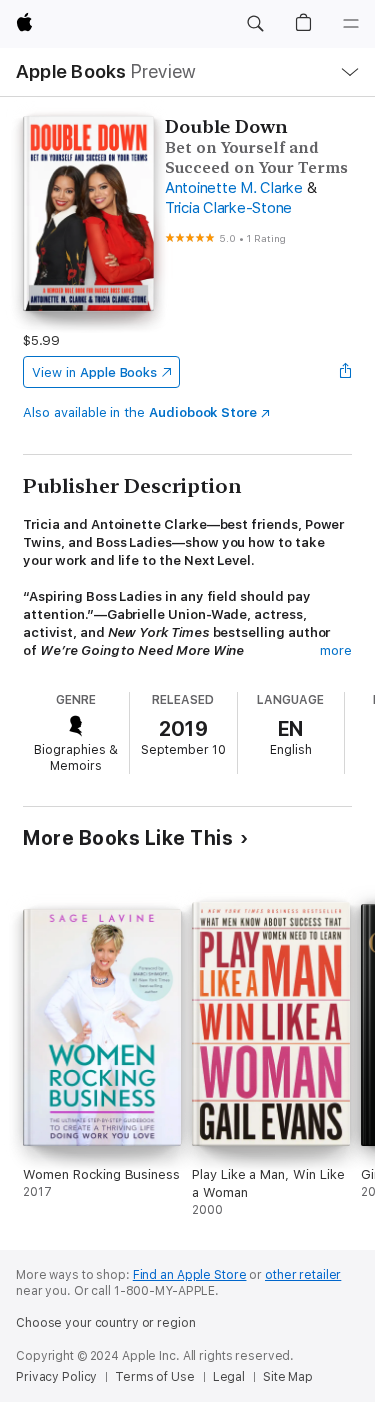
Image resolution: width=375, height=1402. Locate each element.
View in (94, 372)
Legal (229, 1377)
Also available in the (140, 412)
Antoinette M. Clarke (234, 188)
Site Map (288, 1377)
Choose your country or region (106, 1323)
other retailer (303, 1275)
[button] (255, 24)
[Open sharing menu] (346, 372)
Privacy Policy (56, 1377)
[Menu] (351, 24)
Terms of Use (155, 1377)
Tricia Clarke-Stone (228, 208)
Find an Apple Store (190, 1275)
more (336, 650)
